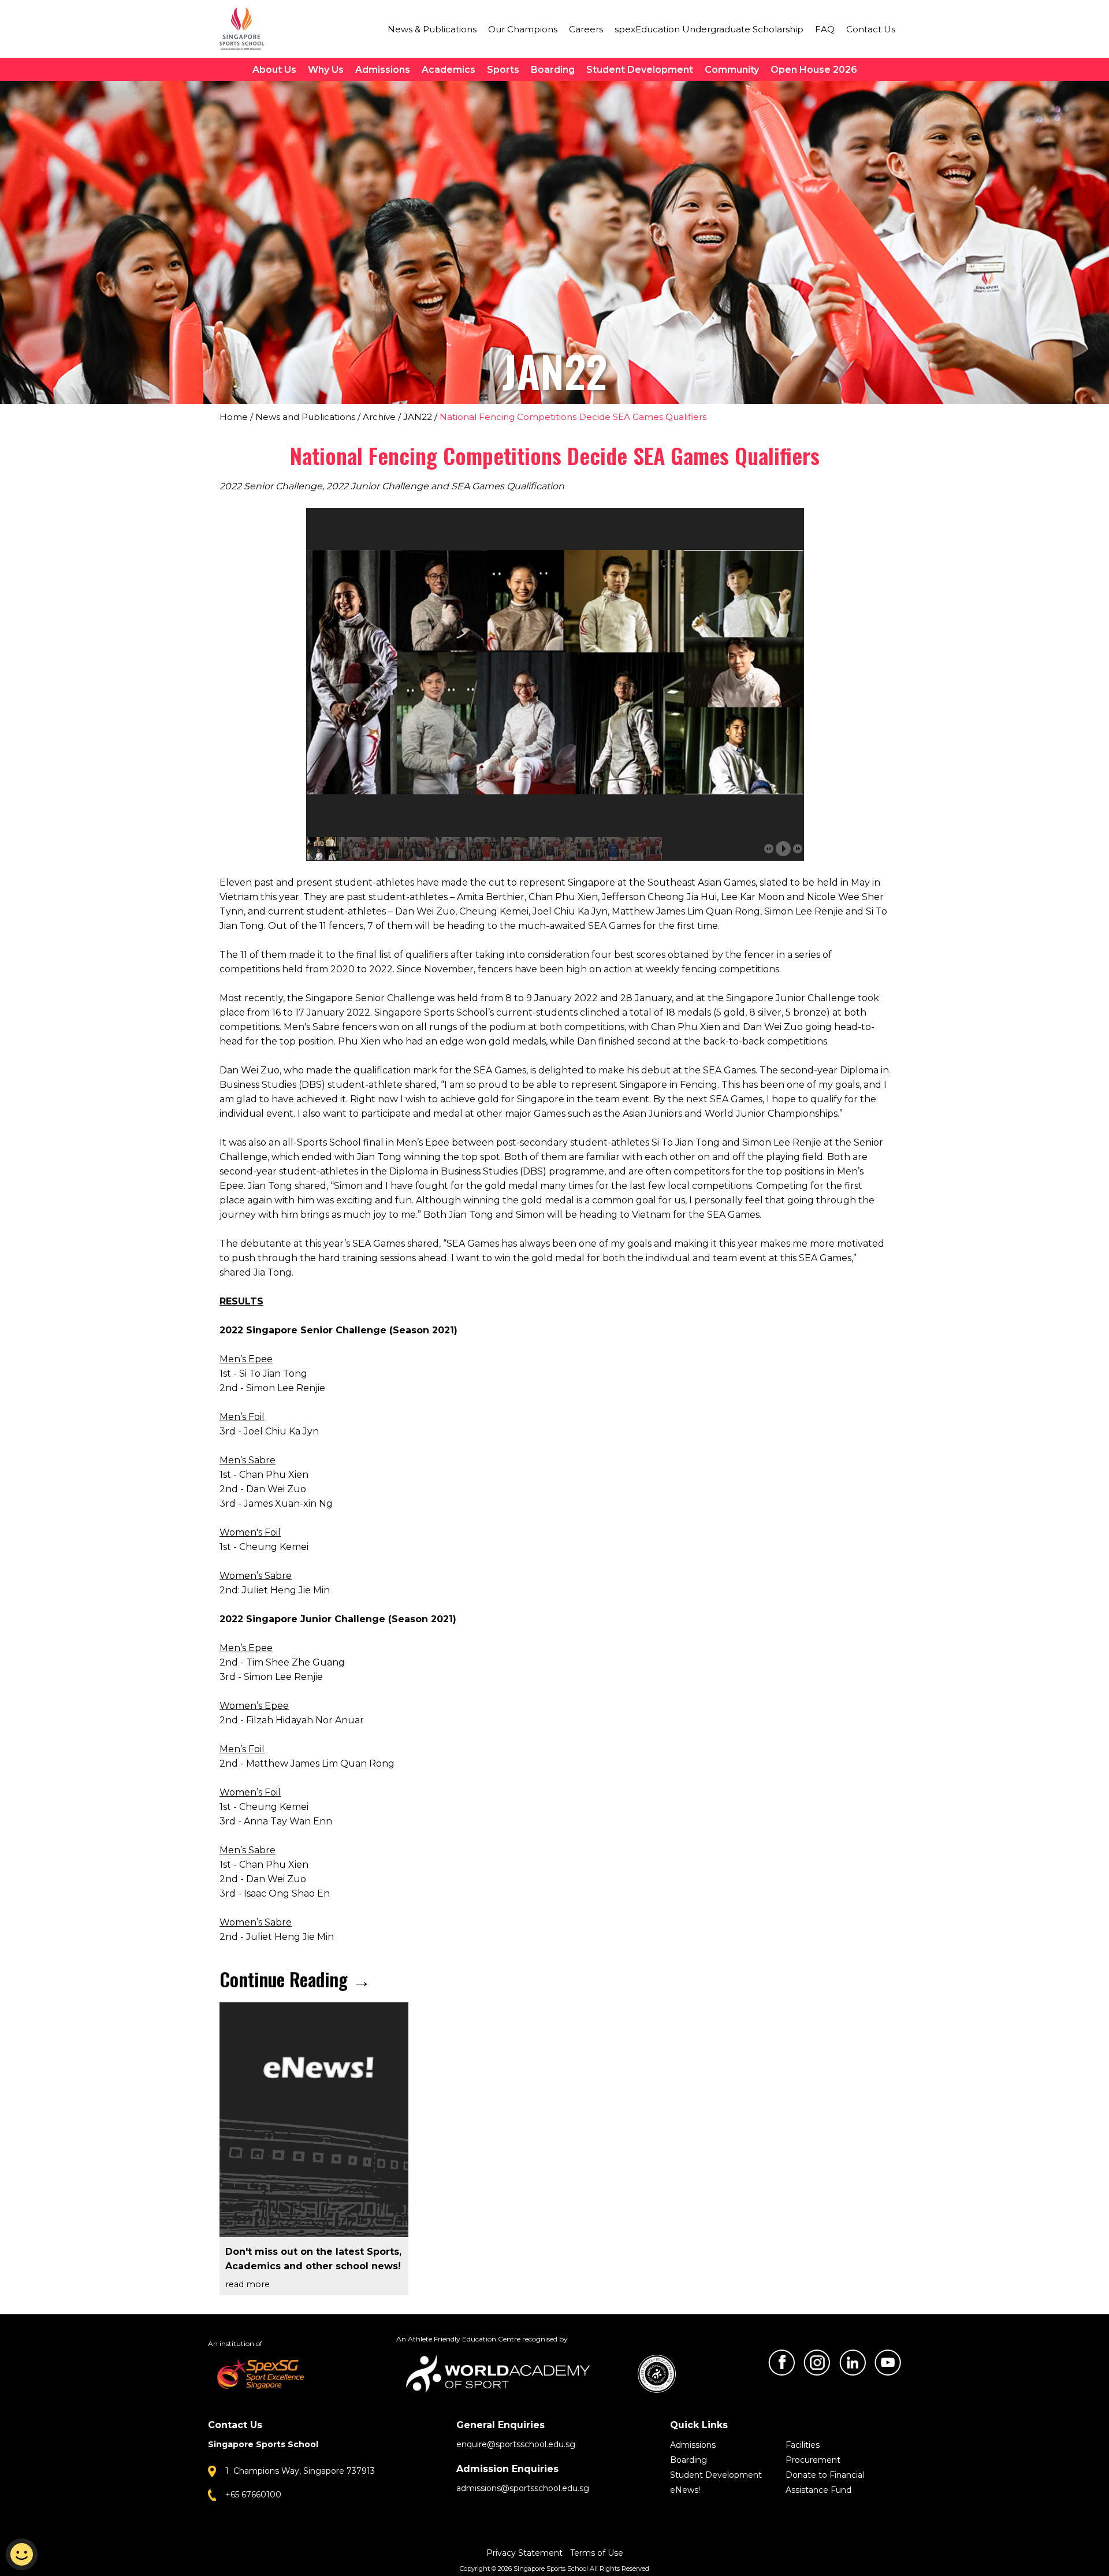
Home (234, 417)
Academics (449, 70)
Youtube (888, 2363)
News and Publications (305, 417)
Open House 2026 (814, 70)
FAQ (825, 29)
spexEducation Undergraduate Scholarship (709, 29)
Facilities (803, 2445)
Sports (503, 70)
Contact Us (871, 29)
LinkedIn (853, 2363)
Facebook (781, 2363)
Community (732, 70)
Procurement (813, 2460)
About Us (274, 70)
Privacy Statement (526, 2553)
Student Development (640, 70)
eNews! (685, 2490)
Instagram (817, 2363)
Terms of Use (597, 2553)
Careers (586, 29)
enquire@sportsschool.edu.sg (516, 2444)
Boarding (553, 70)
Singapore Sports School (247, 29)
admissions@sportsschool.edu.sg (523, 2488)
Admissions (383, 70)
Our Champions (523, 29)
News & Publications (432, 29)
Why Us (326, 70)
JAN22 (418, 417)
